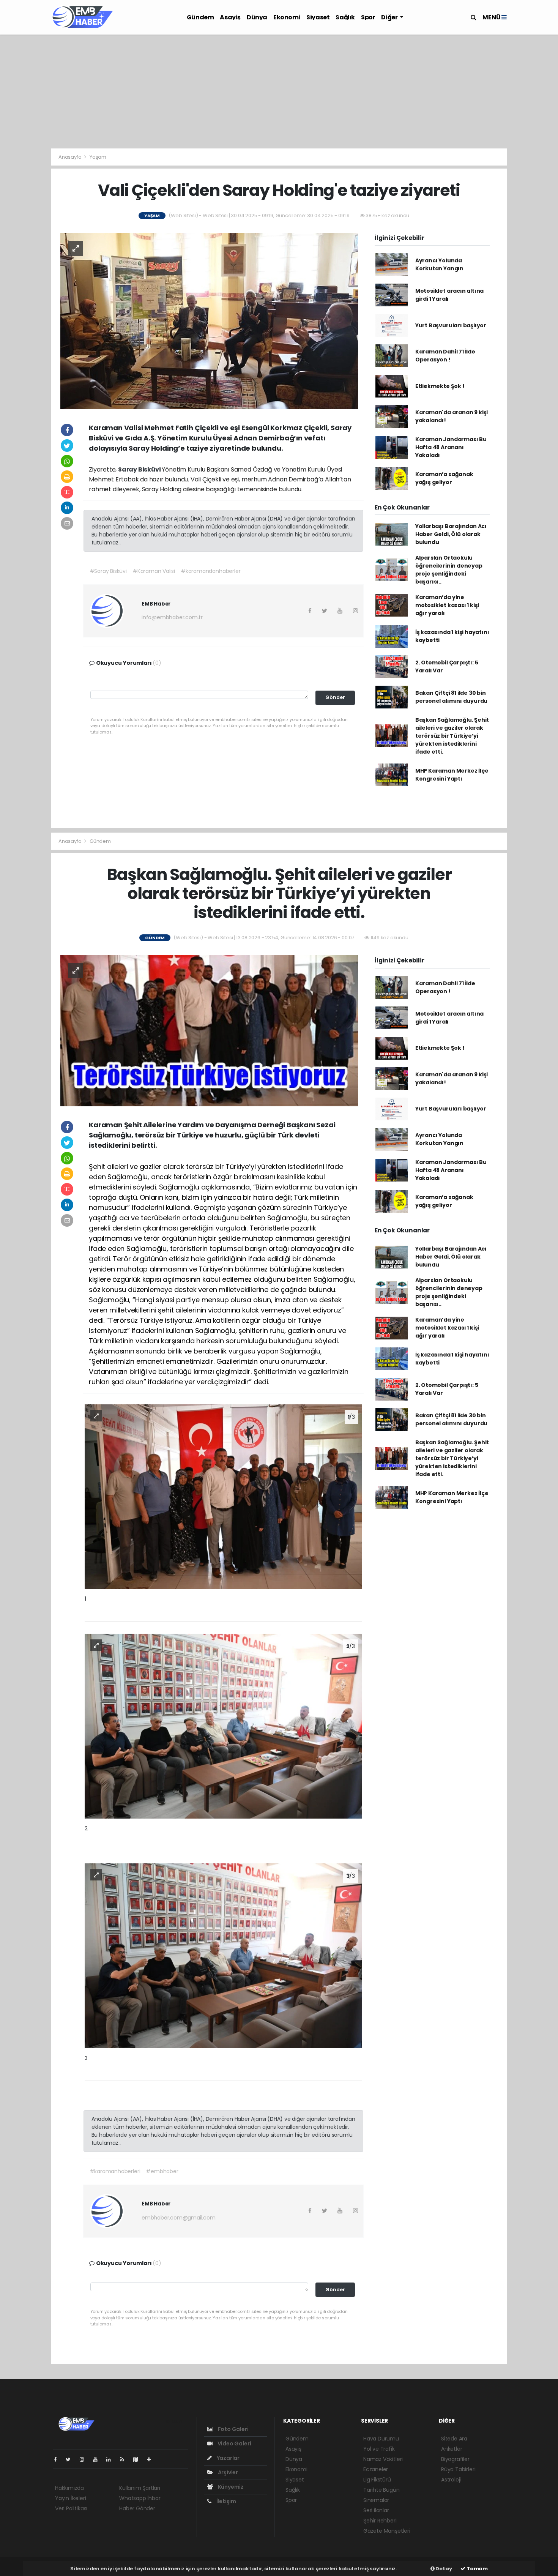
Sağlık (345, 17)
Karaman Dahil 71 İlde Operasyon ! (445, 356)
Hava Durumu (381, 2439)
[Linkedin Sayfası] (112, 2459)
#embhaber (162, 2171)
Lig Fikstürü (377, 2480)
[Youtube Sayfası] (98, 2459)
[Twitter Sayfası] (71, 2459)
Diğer (390, 17)
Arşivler (227, 2472)
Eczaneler (376, 2469)
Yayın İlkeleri (70, 2498)
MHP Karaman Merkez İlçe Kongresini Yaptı (452, 775)
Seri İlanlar (376, 2510)
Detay (443, 2569)
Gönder (335, 697)
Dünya (257, 17)
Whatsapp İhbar (140, 2498)
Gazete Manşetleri (387, 2531)
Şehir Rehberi (380, 2521)
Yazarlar (228, 2458)
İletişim (226, 2501)
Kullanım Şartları (140, 2488)
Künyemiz (230, 2487)
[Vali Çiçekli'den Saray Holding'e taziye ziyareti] (209, 321)
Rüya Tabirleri (458, 2469)
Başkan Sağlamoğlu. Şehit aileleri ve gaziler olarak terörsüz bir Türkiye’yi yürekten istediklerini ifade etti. (452, 736)
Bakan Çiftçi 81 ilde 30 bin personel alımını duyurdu (451, 697)
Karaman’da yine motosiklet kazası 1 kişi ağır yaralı (447, 605)
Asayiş (230, 17)
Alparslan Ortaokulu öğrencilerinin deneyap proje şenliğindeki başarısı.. (449, 570)
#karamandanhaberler (210, 571)
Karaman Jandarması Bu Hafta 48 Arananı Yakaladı (451, 447)
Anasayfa (70, 157)
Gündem (200, 17)
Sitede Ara (454, 2439)
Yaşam (98, 157)
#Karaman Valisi (154, 571)
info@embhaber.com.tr (172, 617)
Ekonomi (287, 17)
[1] (223, 1496)
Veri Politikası (71, 2508)
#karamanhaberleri (115, 2171)
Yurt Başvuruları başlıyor (451, 325)
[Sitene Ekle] (152, 2459)
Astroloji (451, 2480)
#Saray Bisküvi (108, 571)
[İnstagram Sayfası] (85, 2459)
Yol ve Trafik (379, 2449)
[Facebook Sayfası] (58, 2459)
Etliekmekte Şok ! (440, 386)
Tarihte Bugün (381, 2490)
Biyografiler (455, 2459)
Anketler (452, 2449)
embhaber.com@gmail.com (179, 2218)
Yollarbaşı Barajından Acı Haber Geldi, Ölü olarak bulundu (451, 534)
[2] (223, 1726)
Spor (368, 17)
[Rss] (125, 2459)
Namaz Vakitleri (383, 2459)
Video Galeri (234, 2443)
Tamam (477, 2569)
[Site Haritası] (139, 2459)
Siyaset (318, 17)
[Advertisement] (279, 91)
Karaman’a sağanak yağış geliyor (444, 478)
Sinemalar (376, 2500)
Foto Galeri (233, 2429)
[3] (223, 1955)
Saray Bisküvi (140, 469)
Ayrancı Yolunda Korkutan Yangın (439, 264)
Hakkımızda (69, 2488)
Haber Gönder (137, 2508)
